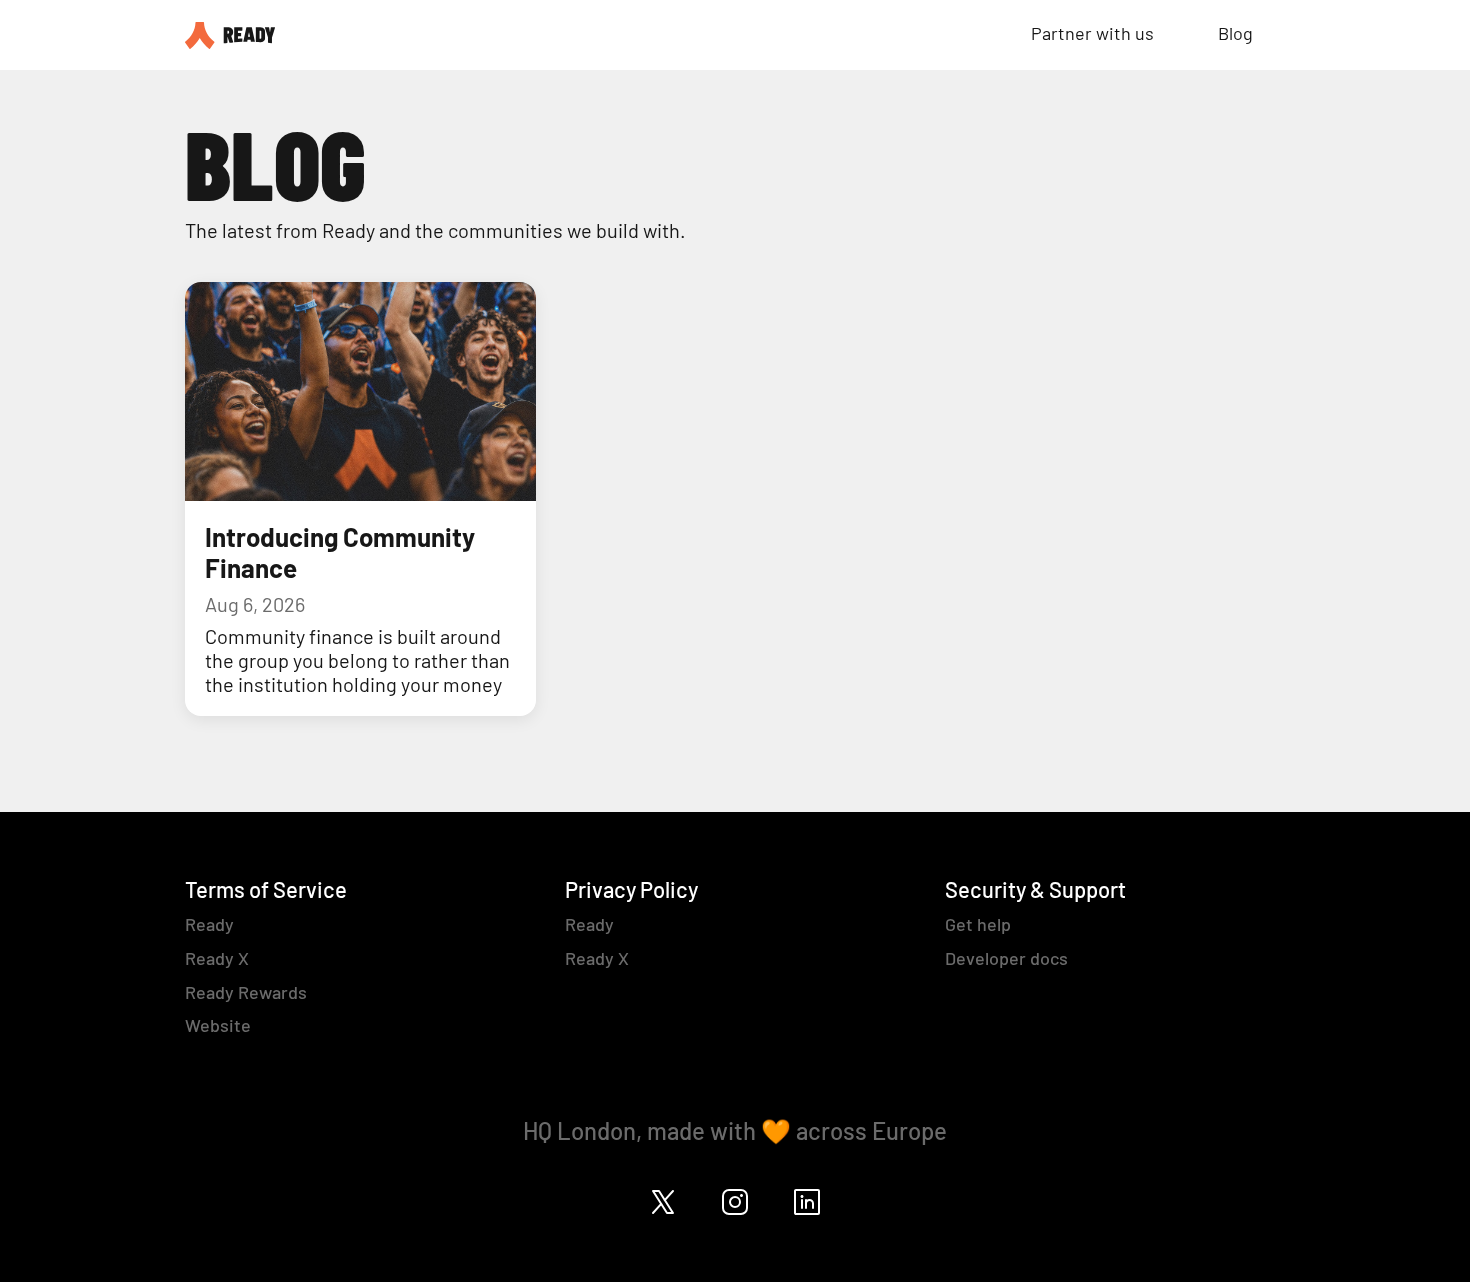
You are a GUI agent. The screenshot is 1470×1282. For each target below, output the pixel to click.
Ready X (217, 958)
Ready (209, 924)
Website (218, 1025)
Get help (978, 924)
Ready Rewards (246, 992)
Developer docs (1006, 958)
